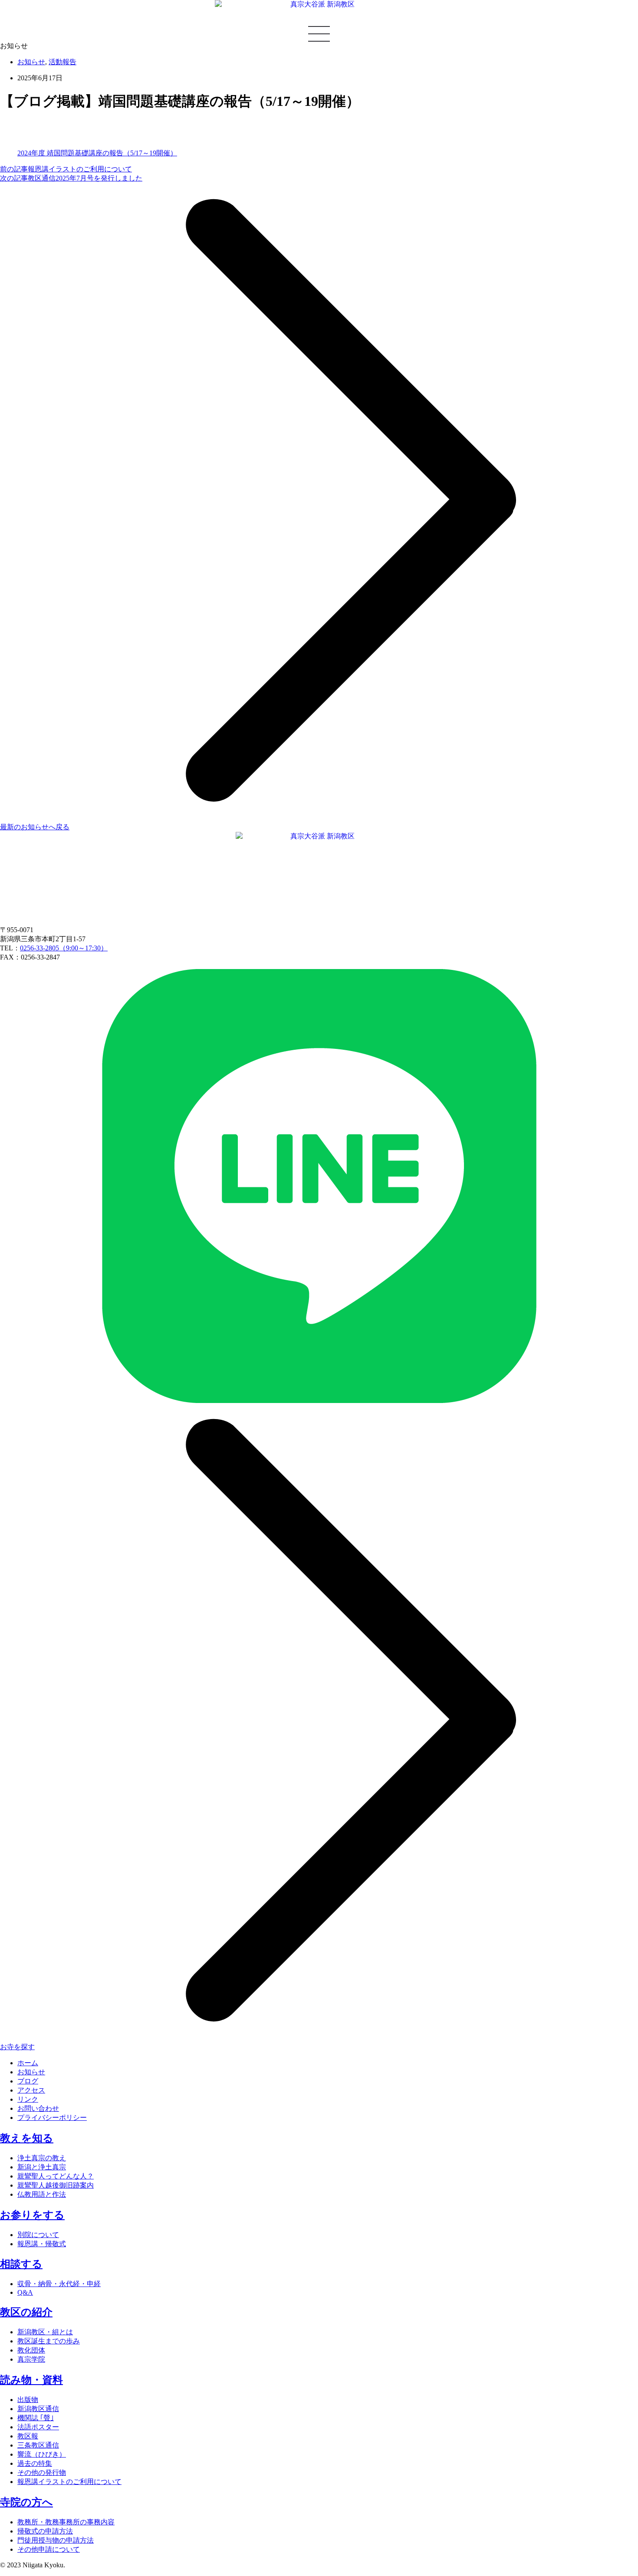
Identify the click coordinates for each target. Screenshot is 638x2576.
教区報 (28, 2436)
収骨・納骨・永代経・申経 (59, 2284)
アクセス (31, 2090)
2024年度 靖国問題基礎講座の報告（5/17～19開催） (97, 153)
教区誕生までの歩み (49, 2341)
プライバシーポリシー (52, 2118)
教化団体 (31, 2350)
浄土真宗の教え (42, 2158)
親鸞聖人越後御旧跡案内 (56, 2185)
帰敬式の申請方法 (45, 2531)
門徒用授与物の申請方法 (56, 2540)
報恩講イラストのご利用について (69, 2482)
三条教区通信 (38, 2445)
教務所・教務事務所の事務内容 (66, 2522)
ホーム (28, 2063)
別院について (38, 2235)
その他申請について (49, 2549)
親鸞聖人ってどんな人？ (56, 2176)
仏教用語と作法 (42, 2194)
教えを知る (27, 2138)
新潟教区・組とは (45, 2332)
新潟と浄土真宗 (42, 2167)
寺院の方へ (26, 2502)
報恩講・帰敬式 (42, 2244)
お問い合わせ (38, 2108)
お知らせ (31, 62)
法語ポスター (38, 2427)
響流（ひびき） (42, 2454)
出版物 (28, 2400)
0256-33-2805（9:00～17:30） (64, 948)
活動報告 (62, 62)
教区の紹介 (26, 2312)
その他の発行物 (42, 2472)
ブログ (28, 2081)
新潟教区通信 (38, 2409)
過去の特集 (35, 2463)
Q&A (25, 2292)
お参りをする (32, 2215)
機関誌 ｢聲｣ (36, 2418)
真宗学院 (31, 2359)
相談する (21, 2264)
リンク (28, 2099)
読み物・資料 (31, 2380)
